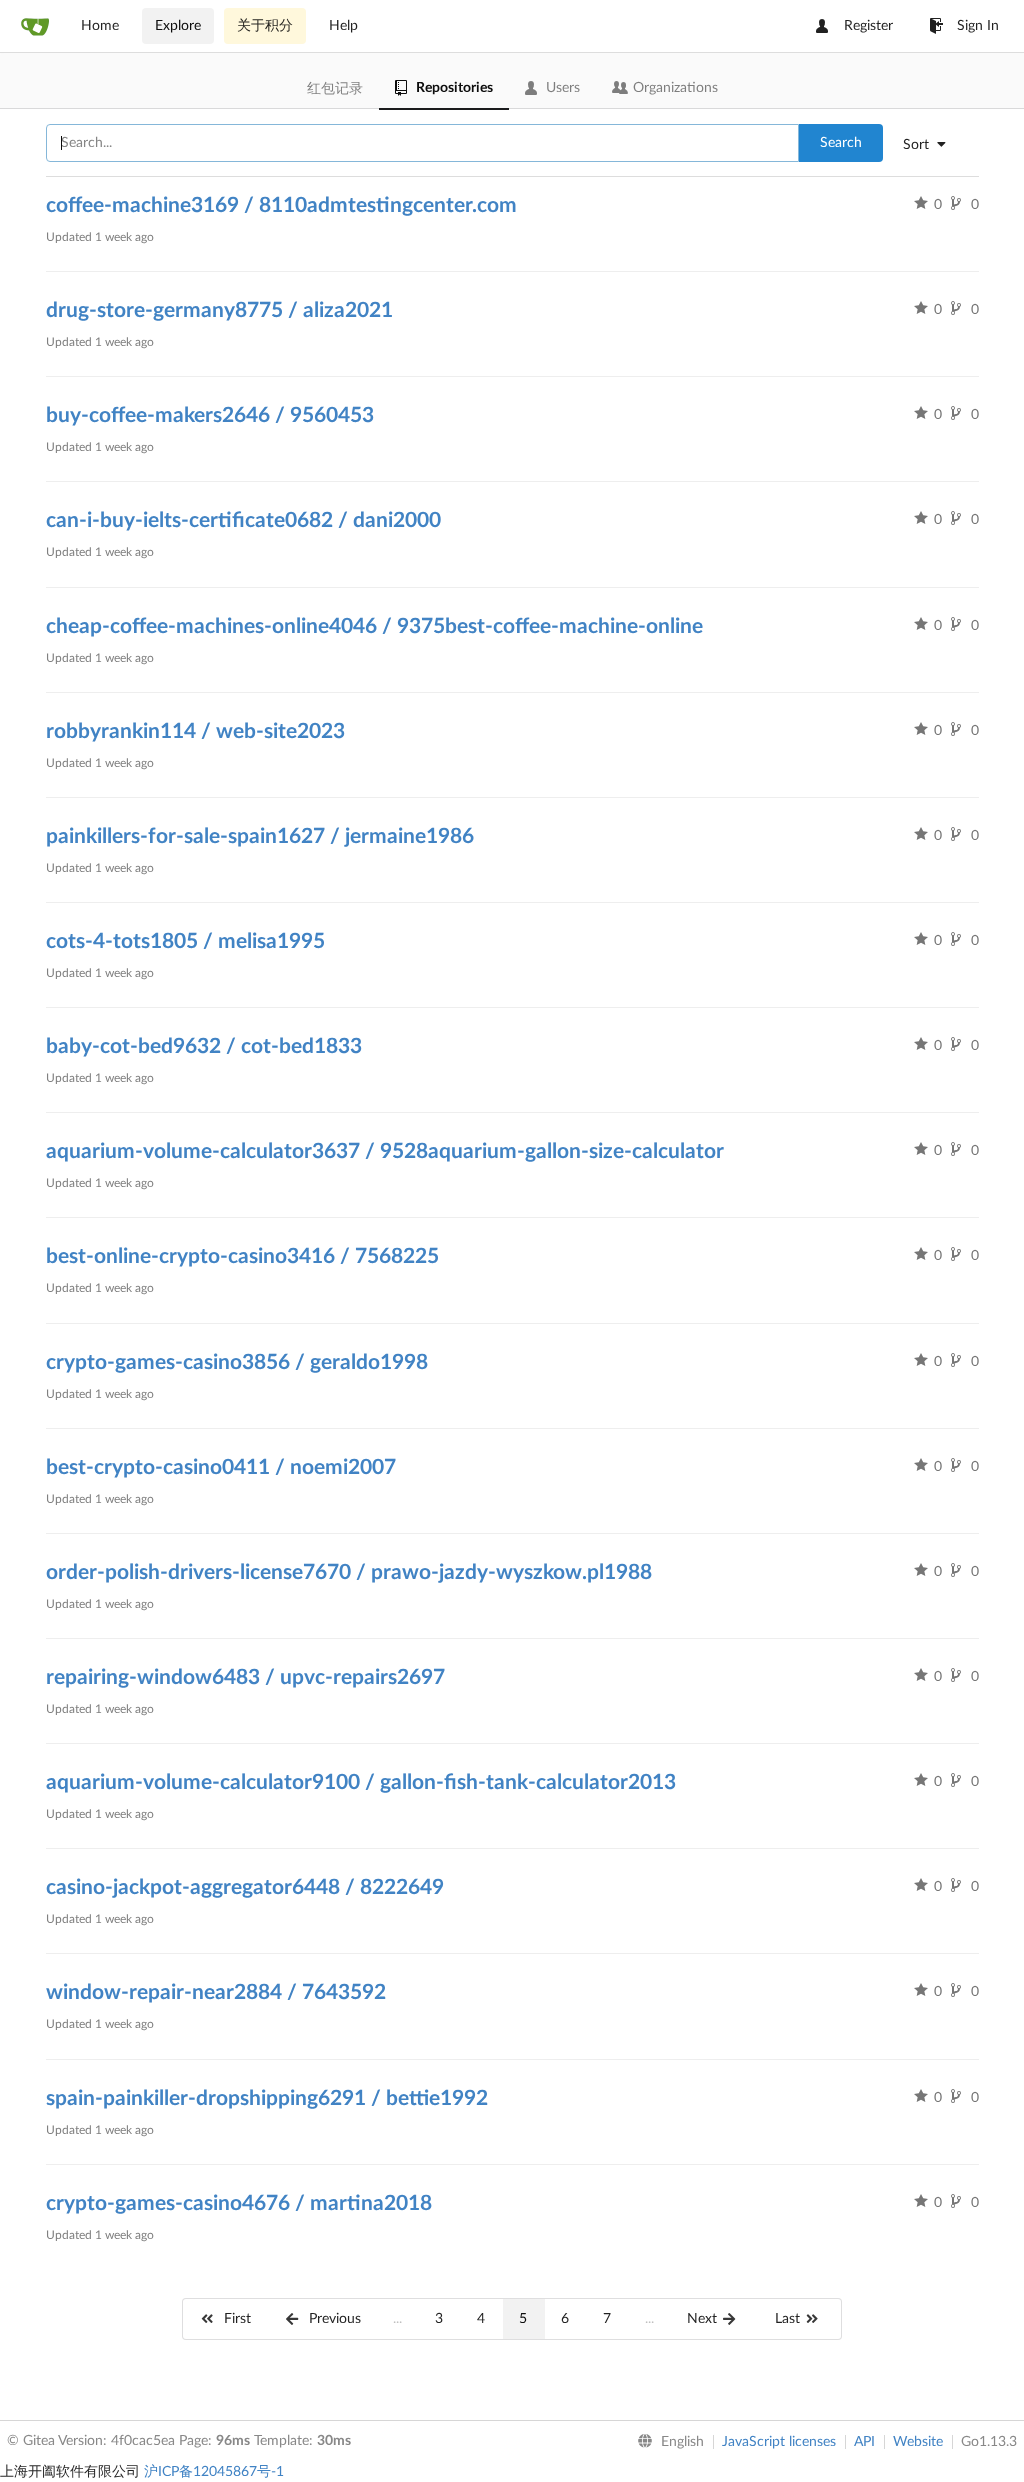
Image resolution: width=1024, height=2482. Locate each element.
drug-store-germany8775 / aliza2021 (219, 310)
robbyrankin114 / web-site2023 (195, 731)
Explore (178, 26)
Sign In (978, 26)
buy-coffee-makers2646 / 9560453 (210, 415)
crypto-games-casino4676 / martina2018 (239, 2203)
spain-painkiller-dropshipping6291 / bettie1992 (267, 2098)
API (864, 2442)
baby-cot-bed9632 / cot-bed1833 (204, 1046)
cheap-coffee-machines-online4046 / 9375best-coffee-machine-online (374, 626)
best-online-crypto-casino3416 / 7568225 (242, 1256)
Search (841, 143)
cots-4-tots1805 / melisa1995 (185, 941)
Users (563, 88)
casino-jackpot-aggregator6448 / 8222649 (245, 1887)
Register (868, 26)
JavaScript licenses (779, 2442)
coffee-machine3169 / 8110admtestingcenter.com (281, 205)
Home (100, 26)
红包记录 (335, 89)
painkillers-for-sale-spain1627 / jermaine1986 (260, 836)
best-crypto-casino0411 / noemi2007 (221, 1467)
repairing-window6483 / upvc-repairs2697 (245, 1677)
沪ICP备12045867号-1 (214, 2472)
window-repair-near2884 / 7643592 (216, 1992)
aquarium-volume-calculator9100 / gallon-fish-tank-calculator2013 (361, 1782)
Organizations (675, 88)
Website (918, 2442)
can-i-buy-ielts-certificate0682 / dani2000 (243, 520)
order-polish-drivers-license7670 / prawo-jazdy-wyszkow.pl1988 (349, 1572)
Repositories (454, 88)
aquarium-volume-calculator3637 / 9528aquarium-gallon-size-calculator (385, 1151)
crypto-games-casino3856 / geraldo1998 (237, 1362)
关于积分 (265, 26)
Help (343, 26)
